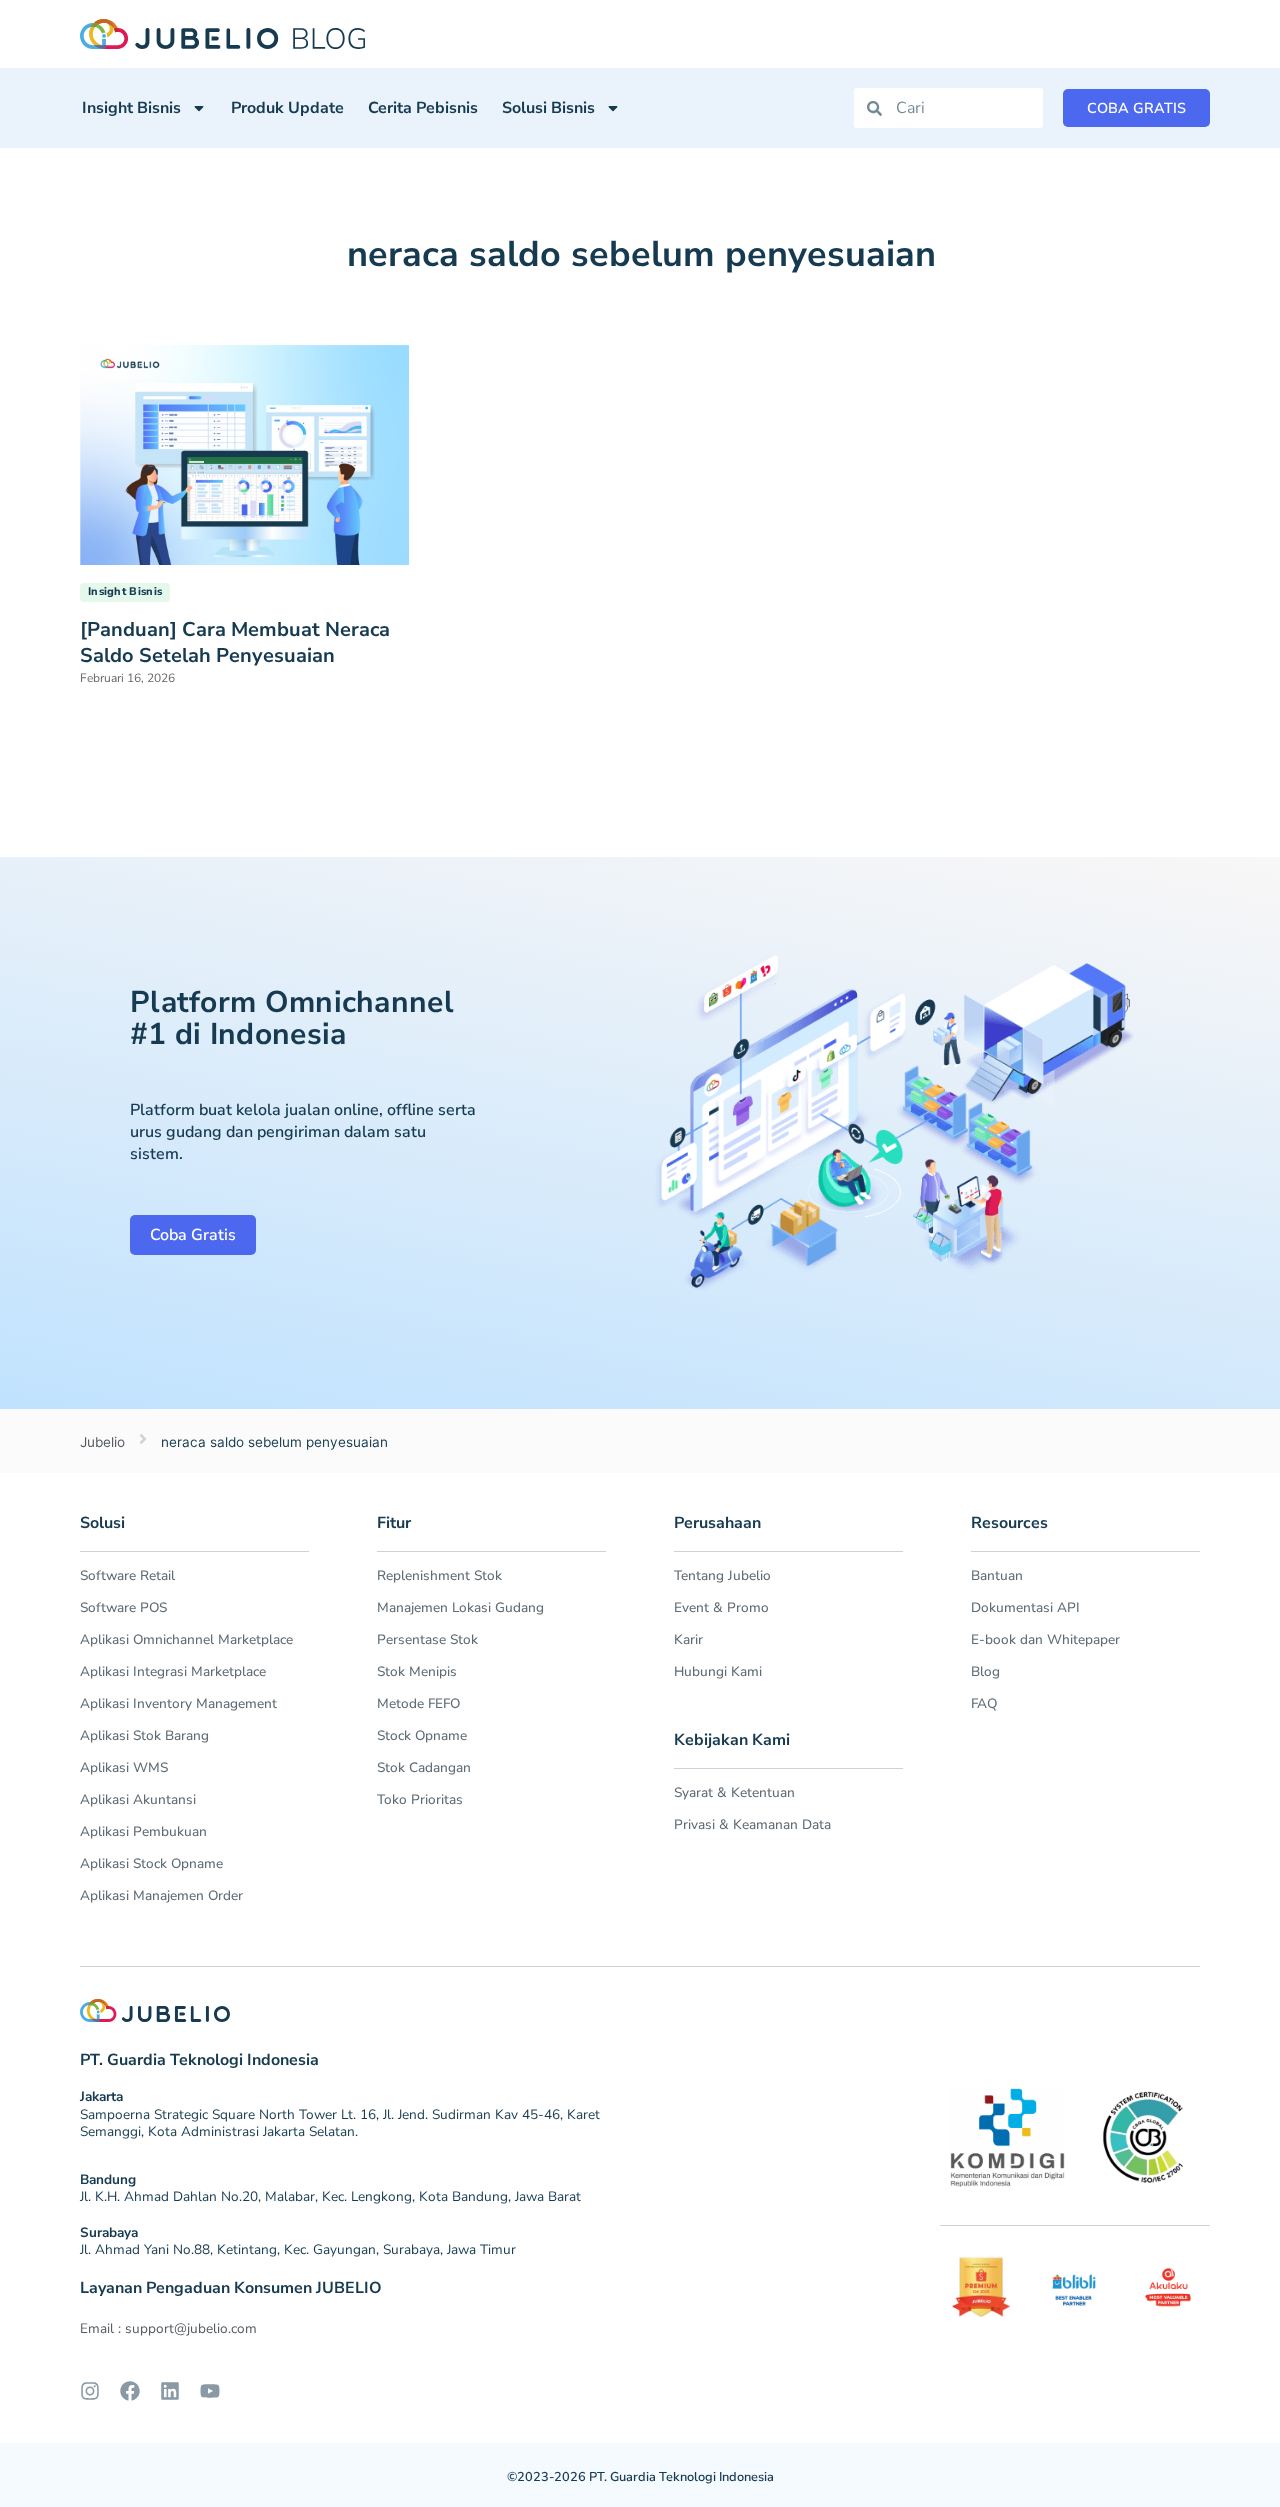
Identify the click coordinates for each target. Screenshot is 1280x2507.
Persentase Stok (427, 1639)
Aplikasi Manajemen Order (161, 1895)
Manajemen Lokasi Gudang (460, 1607)
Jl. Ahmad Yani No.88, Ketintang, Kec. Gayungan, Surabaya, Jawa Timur (298, 2249)
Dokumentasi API (1025, 1607)
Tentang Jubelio (722, 1575)
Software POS (123, 1607)
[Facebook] (130, 2391)
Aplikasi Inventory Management (178, 1703)
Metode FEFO (418, 1703)
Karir (688, 1639)
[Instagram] (90, 2391)
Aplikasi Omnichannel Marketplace (186, 1639)
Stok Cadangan (424, 1767)
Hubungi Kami (718, 1671)
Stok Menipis (417, 1671)
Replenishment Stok (439, 1575)
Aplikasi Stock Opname (151, 1863)
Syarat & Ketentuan (734, 1792)
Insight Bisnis (131, 108)
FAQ (984, 1703)
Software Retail (127, 1575)
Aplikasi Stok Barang (144, 1735)
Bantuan (997, 1575)
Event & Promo (721, 1607)
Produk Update (287, 108)
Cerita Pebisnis (423, 108)
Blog (985, 1671)
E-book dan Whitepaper (1045, 1639)
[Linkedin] (170, 2391)
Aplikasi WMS (124, 1767)
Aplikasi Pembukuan (143, 1831)
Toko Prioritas (420, 1799)
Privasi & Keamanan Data (752, 1824)
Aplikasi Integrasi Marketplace (173, 1671)
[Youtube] (210, 2391)
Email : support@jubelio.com (168, 2328)
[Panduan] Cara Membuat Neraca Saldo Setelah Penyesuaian (235, 642)
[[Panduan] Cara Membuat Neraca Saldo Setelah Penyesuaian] (244, 453)
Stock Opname (422, 1735)
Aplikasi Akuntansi (138, 1799)
